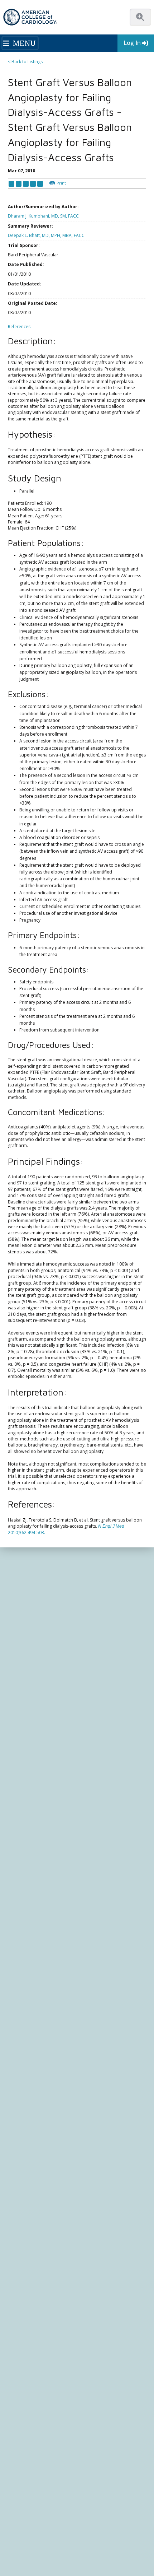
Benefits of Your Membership (38, 1915)
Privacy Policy (116, 2514)
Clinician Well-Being (28, 2114)
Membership (27, 1892)
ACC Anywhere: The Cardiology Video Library (54, 2038)
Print (61, 183)
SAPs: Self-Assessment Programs (42, 2045)
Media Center (22, 2494)
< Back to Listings (25, 62)
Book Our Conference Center (38, 1880)
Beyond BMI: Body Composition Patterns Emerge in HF (66, 1674)
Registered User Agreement (37, 2521)
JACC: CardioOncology (31, 2238)
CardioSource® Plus (29, 2052)
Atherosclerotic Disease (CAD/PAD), (95, 1558)
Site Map (17, 2528)
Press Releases (95, 2500)
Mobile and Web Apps (31, 2176)
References (19, 327)
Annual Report (84, 2514)
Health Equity (22, 1846)
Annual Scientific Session (33, 2093)
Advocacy (18, 1839)
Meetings (18, 2086)
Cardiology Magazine (30, 1990)
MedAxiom (25, 2360)
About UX (18, 2507)
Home (44, 1793)
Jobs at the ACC (24, 1860)
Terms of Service (86, 2521)
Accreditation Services (43, 2332)
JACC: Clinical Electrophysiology (40, 2265)
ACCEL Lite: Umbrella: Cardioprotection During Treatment (69, 1653)
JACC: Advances (24, 2217)
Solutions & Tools (32, 2105)
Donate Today (32, 1957)
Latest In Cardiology (38, 1974)
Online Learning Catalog (33, 2024)
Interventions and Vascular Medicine (98, 1565)
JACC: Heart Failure (28, 2272)
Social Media (127, 2500)
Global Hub (20, 1935)
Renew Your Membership (34, 1908)
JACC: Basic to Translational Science (44, 2231)
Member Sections (26, 1922)
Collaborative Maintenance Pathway (45, 2072)
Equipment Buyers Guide (34, 2162)
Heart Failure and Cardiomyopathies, (92, 1545)
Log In (132, 43)
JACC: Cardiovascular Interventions (44, 2252)
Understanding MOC (29, 2079)
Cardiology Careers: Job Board (40, 2128)
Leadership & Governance (35, 1825)
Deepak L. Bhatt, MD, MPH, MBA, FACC (46, 235)
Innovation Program (29, 1853)
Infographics (21, 2148)
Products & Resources (31, 2031)
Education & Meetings (40, 2016)
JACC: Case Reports (28, 2258)
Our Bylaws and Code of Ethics (40, 1866)
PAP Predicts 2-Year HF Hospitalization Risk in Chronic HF (68, 1721)
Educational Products (30, 2155)
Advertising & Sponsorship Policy (42, 2500)
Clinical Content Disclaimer (59, 2507)
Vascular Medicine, (31, 1558)
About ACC (23, 1816)
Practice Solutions (27, 2135)
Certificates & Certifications (36, 2059)
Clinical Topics (29, 2188)
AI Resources (22, 2169)
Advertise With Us (58, 2494)
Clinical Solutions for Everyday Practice (47, 2141)
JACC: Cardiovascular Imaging (38, 2244)
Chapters (18, 1928)
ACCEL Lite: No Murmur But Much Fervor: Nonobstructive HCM (73, 1741)
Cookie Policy (121, 2521)
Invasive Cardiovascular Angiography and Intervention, (73, 1551)
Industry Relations (27, 1874)
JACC (13, 2210)
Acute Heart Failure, (32, 1565)
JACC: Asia (19, 2224)
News (14, 1983)
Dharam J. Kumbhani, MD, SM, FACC (43, 216)
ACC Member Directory (32, 1942)
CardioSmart (28, 2346)
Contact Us (25, 2374)
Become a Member (28, 1901)
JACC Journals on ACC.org (45, 2201)
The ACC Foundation (29, 1832)
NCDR (17, 2318)
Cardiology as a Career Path (37, 2121)
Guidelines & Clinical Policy (36, 1997)
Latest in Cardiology (75, 1793)
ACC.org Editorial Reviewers (37, 2514)
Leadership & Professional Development (50, 2066)
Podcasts (18, 2004)
